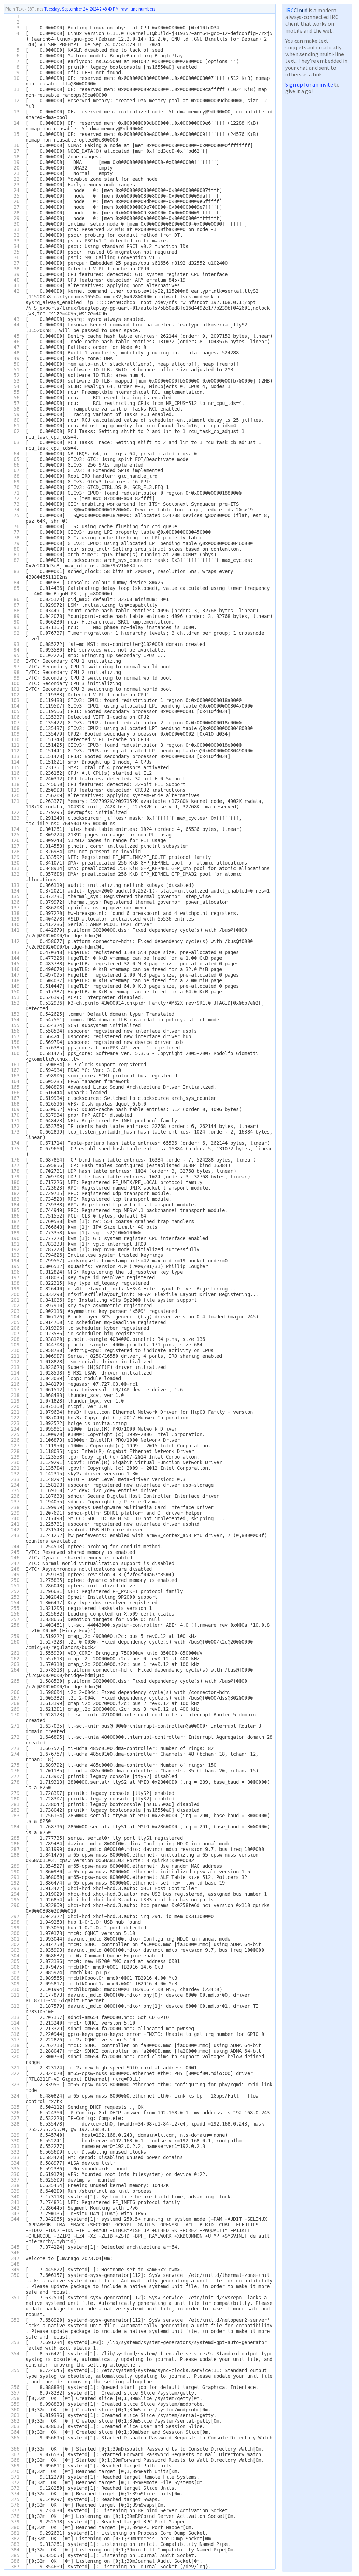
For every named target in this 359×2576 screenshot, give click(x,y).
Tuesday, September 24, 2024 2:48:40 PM (82, 9)
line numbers (143, 9)
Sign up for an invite (309, 84)
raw (124, 9)
